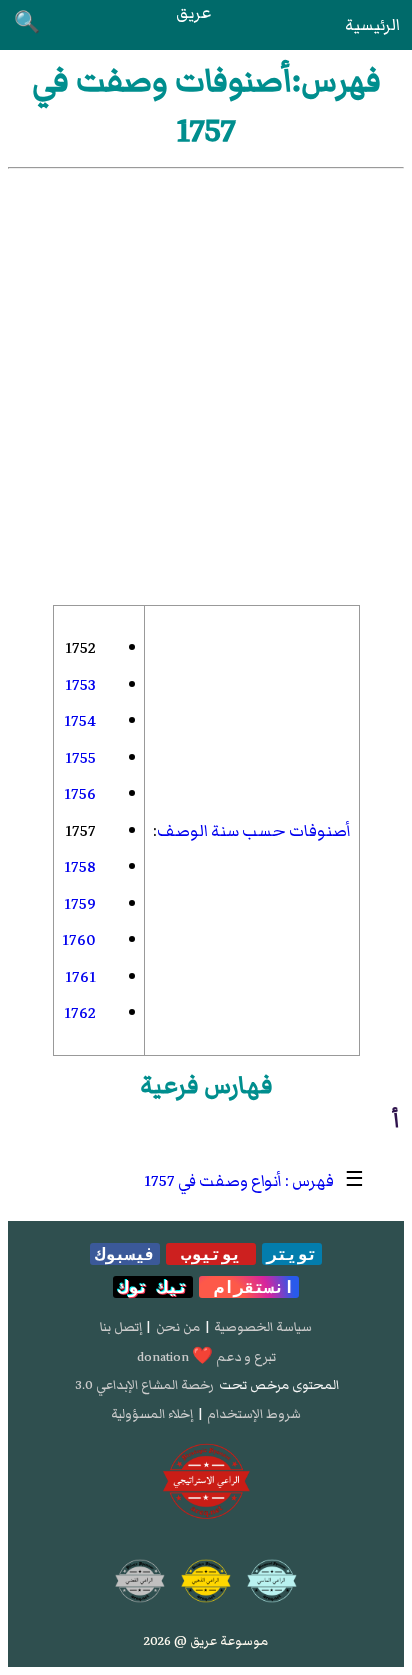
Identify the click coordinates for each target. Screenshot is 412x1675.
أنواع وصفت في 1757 (213, 1181)
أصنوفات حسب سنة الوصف (254, 831)
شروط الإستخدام (254, 1414)
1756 (80, 794)
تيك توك (153, 1287)
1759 (80, 904)
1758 (80, 867)
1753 (80, 685)
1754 (80, 721)
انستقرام (249, 1287)
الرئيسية (372, 25)
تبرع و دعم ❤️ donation (206, 1357)
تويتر (292, 1254)
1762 (80, 1013)
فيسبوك (125, 1254)
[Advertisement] (206, 385)
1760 (79, 940)
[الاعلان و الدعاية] (206, 1481)
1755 (80, 758)
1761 (80, 977)
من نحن (178, 1327)
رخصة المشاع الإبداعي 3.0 (144, 1385)
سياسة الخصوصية (263, 1327)
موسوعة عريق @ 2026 (206, 1641)
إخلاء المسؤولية (152, 1414)
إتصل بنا (121, 1327)
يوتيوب (211, 1254)
